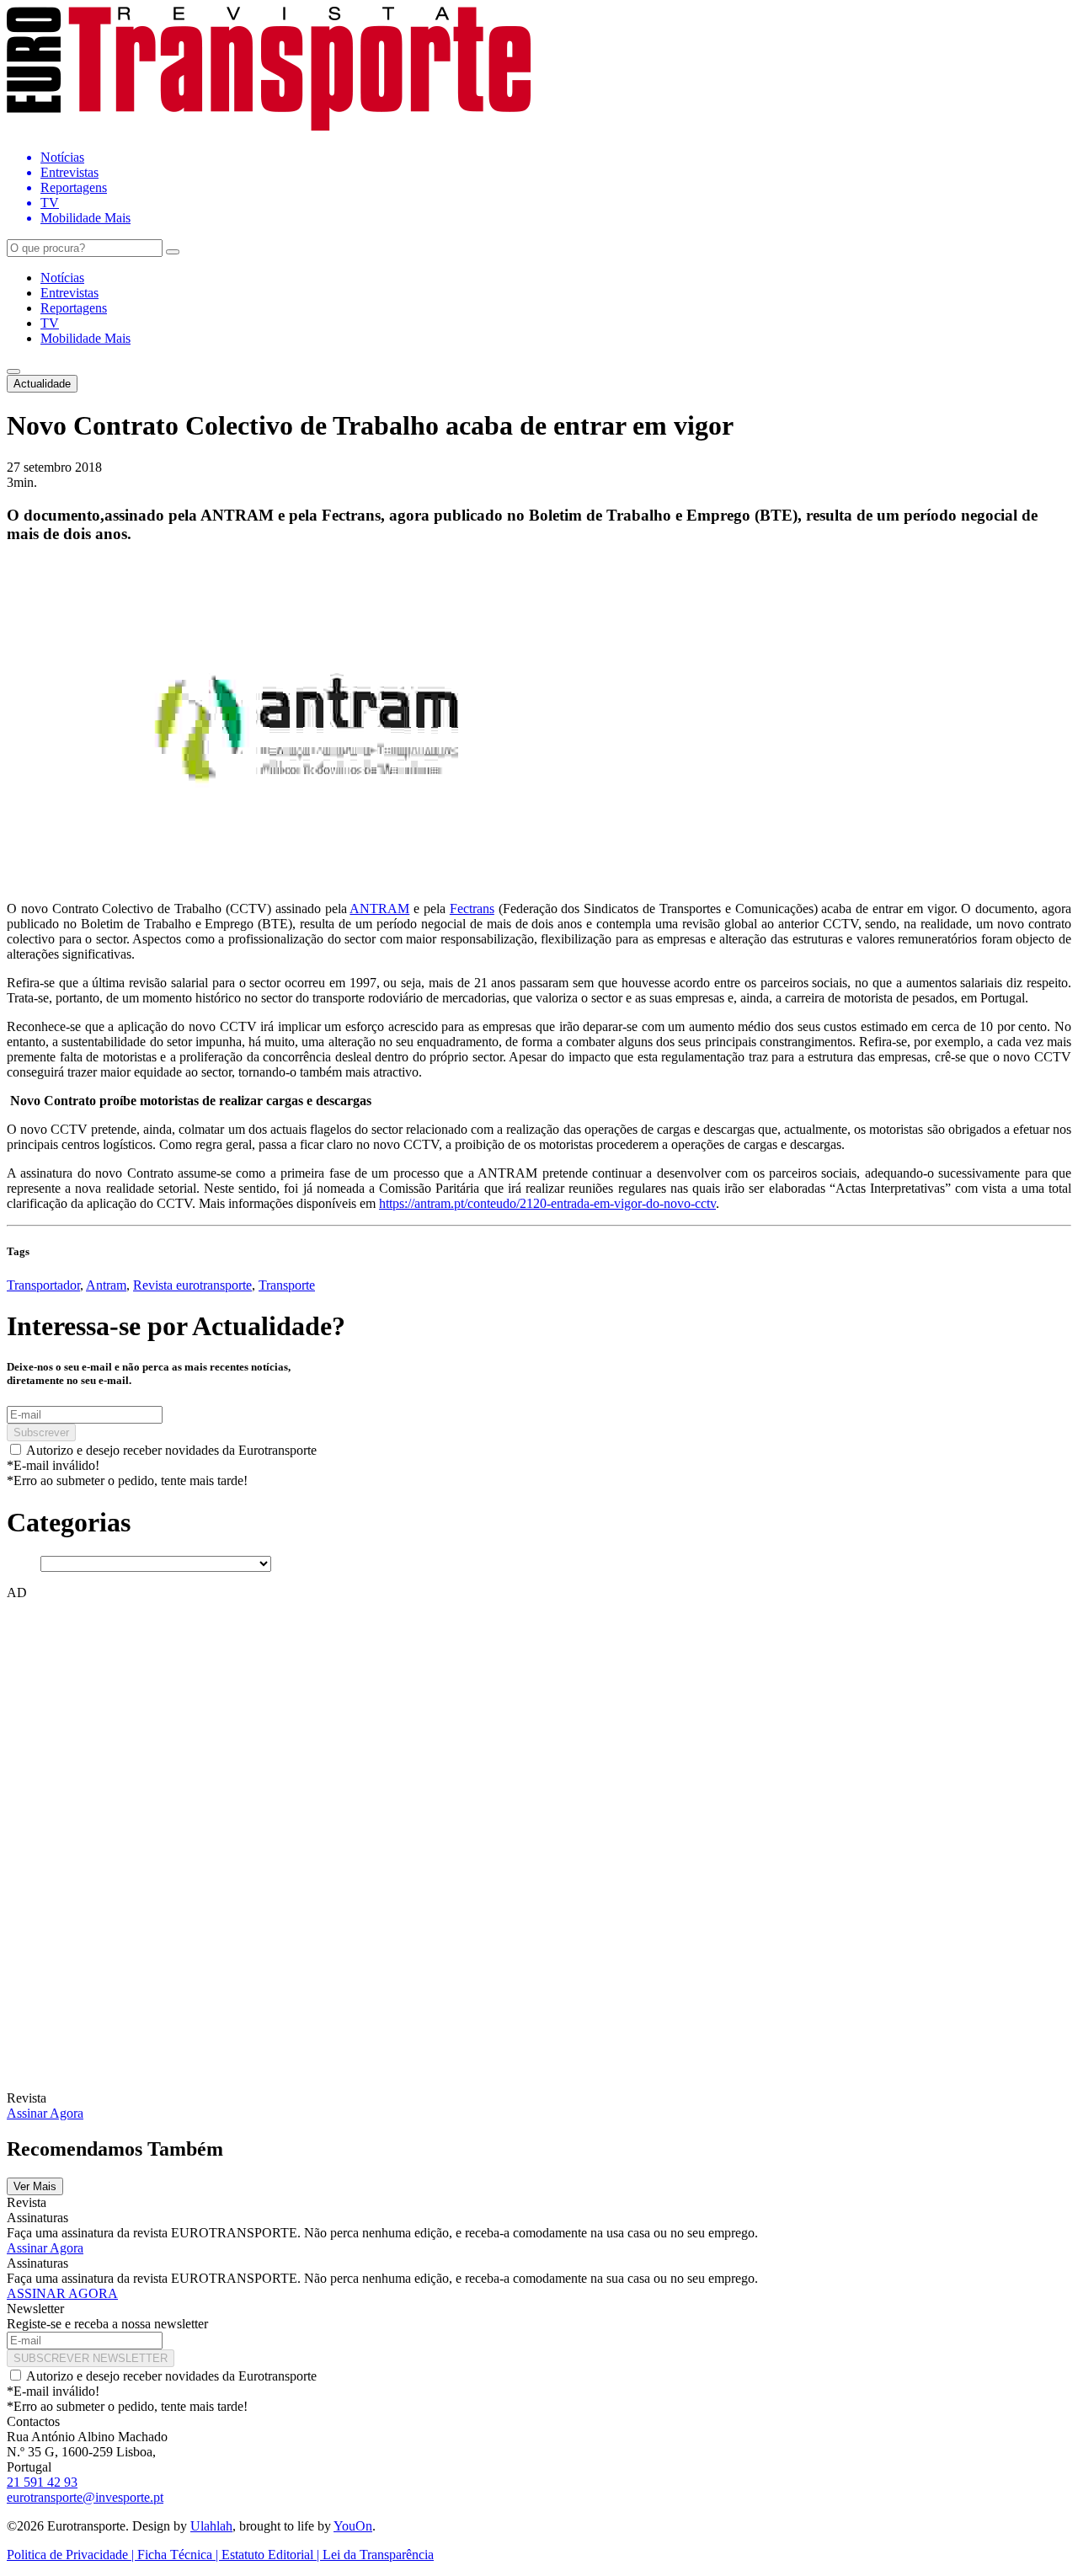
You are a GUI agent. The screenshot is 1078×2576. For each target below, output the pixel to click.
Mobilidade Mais (85, 338)
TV (50, 323)
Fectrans (472, 909)
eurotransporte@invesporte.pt (85, 2497)
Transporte (287, 1285)
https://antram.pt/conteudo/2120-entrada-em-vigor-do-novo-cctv (547, 1203)
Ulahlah (211, 2526)
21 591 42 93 (42, 2482)
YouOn (353, 2526)
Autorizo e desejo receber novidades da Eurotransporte (171, 1450)
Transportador (43, 1285)
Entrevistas (69, 293)
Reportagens (74, 308)
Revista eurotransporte (192, 1285)
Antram (106, 1285)
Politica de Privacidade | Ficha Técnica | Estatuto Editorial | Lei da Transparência (220, 2555)
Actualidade (42, 384)
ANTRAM (379, 909)
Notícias (62, 278)
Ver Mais (35, 2186)
